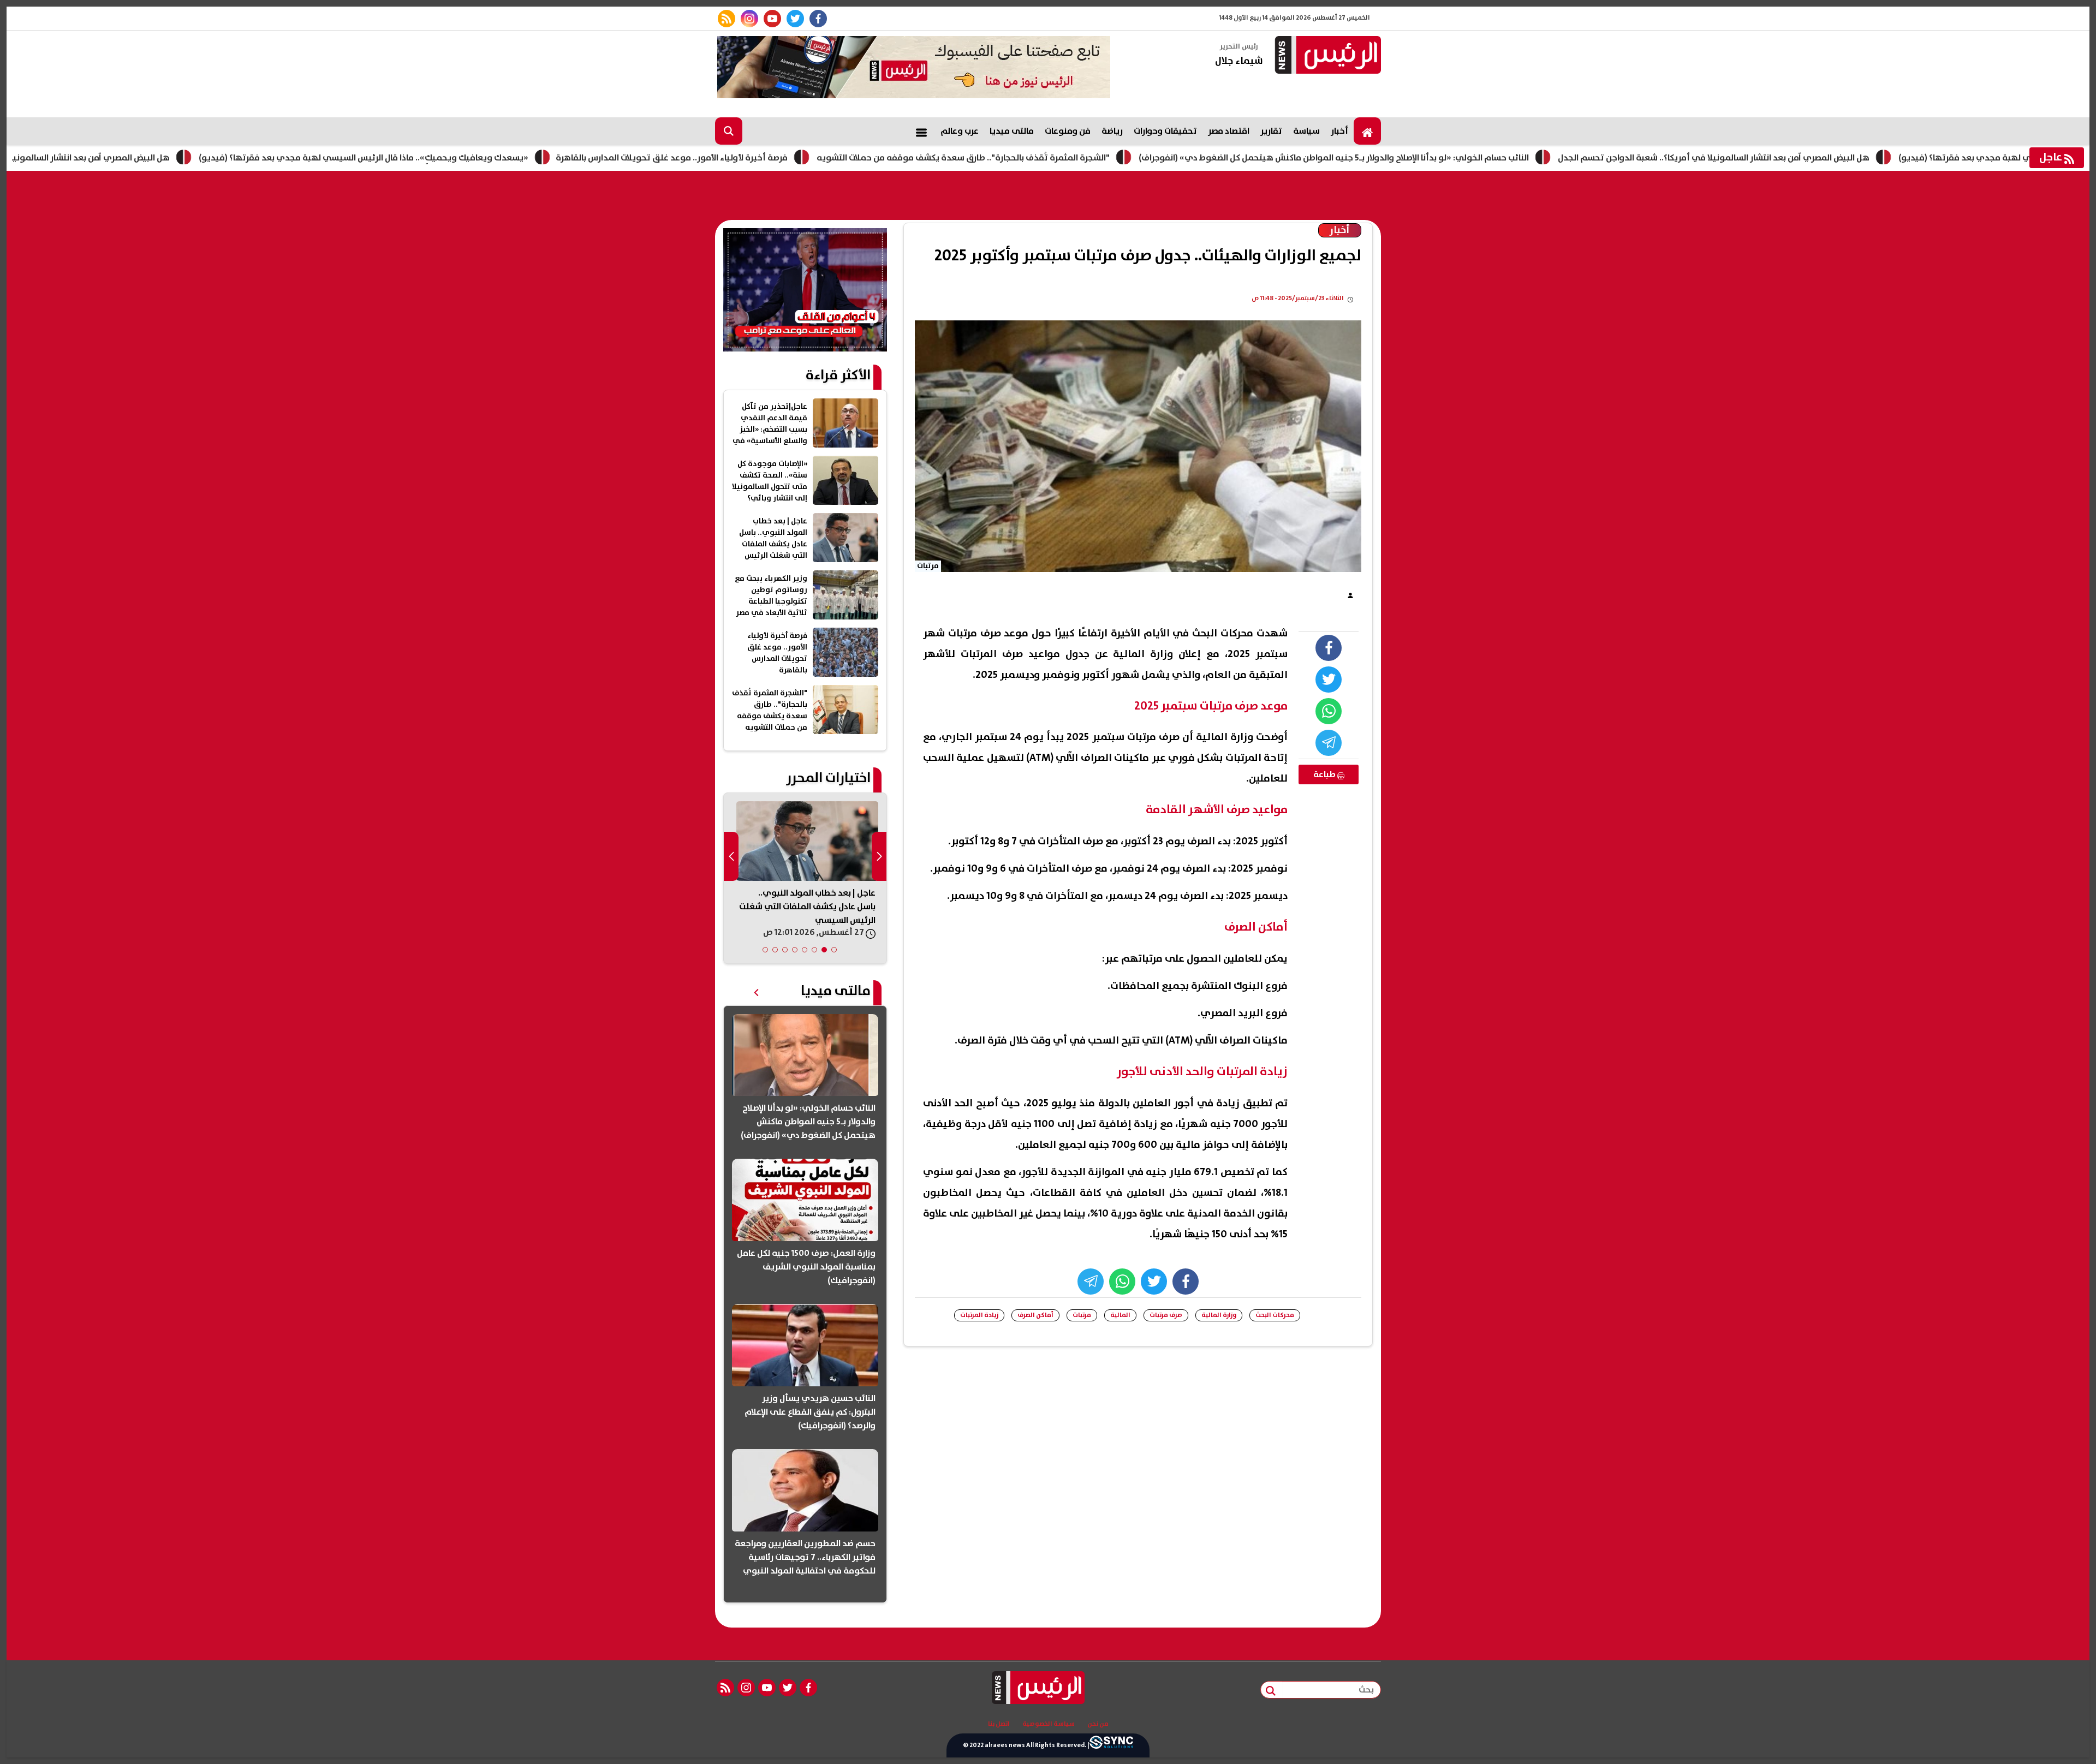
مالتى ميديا (1012, 131)
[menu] (921, 131)
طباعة (1325, 774)
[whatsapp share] (1329, 711)
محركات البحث (1275, 1315)
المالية (1120, 1315)
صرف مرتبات (1166, 1315)
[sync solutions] (1111, 1745)
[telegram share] (1329, 743)
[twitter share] (1329, 680)
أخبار (1339, 131)
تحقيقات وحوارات (1165, 131)
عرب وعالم (960, 131)
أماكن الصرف (1035, 1315)
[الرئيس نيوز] (1326, 56)
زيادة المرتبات (979, 1315)
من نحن (1098, 1724)
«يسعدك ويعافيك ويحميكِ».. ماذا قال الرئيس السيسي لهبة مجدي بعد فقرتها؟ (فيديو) (460, 158)
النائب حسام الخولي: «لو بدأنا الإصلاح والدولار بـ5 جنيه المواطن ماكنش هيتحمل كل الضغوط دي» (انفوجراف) (1430, 158)
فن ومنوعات (1068, 131)
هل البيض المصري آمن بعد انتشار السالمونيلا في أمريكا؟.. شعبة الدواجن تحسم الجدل (1810, 158)
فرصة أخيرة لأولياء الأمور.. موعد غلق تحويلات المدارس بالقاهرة (768, 158)
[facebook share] (1329, 648)
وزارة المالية (1219, 1315)
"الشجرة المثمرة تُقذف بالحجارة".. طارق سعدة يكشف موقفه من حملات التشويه (1060, 158)
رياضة (1112, 131)
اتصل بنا (999, 1724)
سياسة (1306, 131)
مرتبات (1082, 1315)
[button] (834, 950)
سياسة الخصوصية (1049, 1724)
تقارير (1271, 131)
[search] (729, 131)
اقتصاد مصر (1229, 131)
